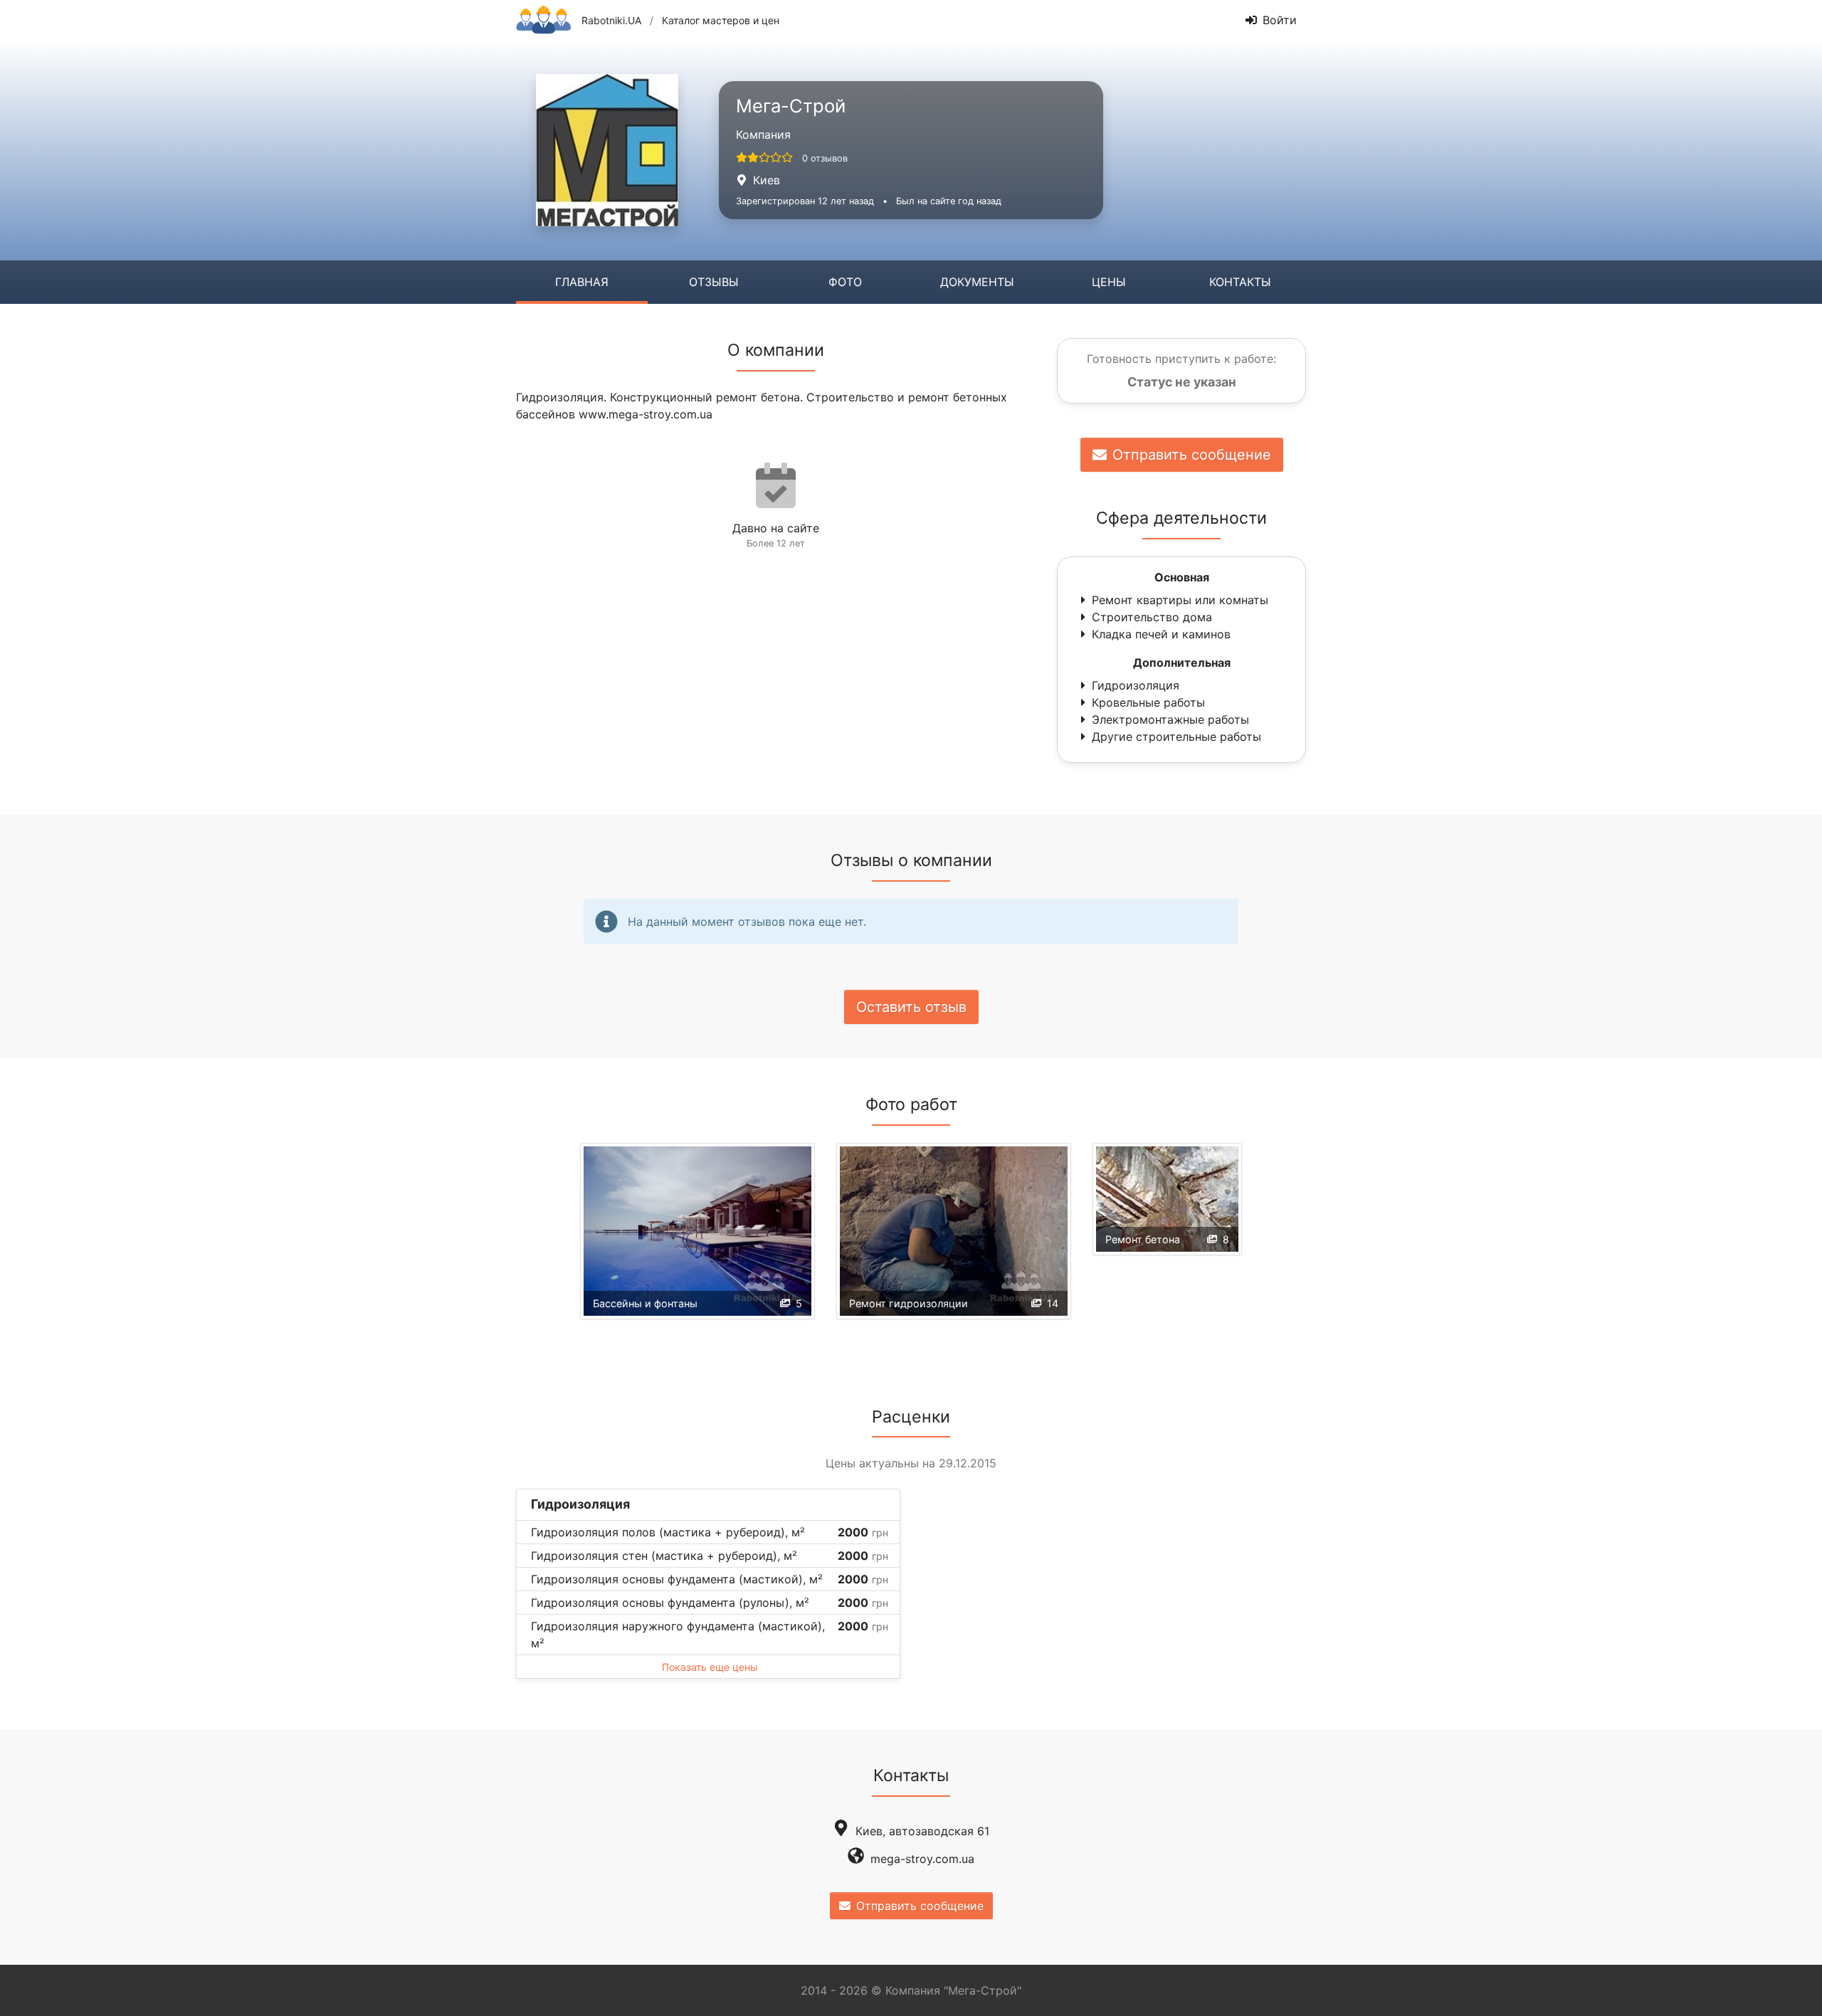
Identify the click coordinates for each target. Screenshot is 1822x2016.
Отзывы (714, 282)
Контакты (1240, 282)
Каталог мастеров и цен (721, 20)
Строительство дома (1152, 617)
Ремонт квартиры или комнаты (1180, 600)
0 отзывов (825, 158)
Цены (1109, 282)
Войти (1280, 20)
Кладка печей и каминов (1161, 634)
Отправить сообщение (1192, 455)
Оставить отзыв (911, 1007)
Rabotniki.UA (611, 20)
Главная (582, 282)
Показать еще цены (710, 1667)
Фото (845, 282)
